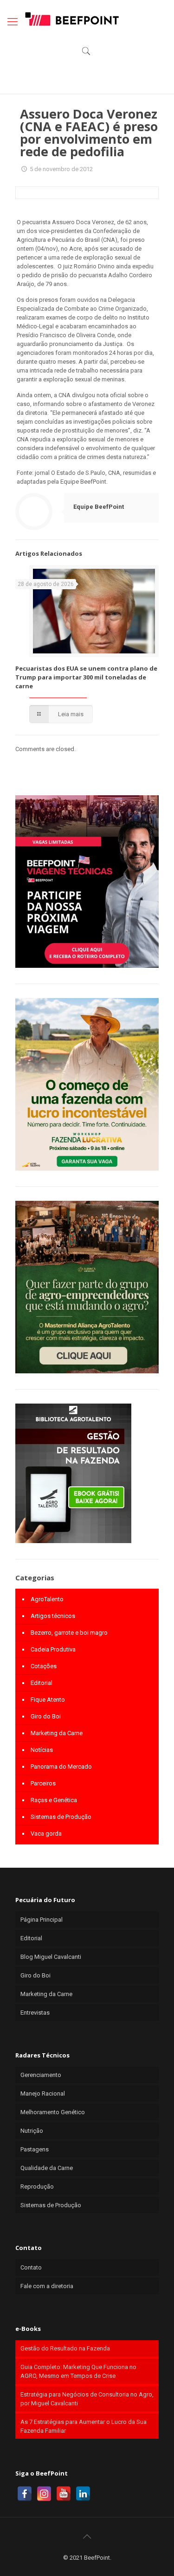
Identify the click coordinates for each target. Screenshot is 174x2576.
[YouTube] (64, 2494)
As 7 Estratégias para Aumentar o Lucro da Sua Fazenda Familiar (84, 2426)
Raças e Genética (54, 1800)
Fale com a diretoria (47, 2286)
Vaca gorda (46, 1834)
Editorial (42, 1683)
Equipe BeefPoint (99, 507)
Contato (31, 2267)
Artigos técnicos (53, 1616)
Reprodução (37, 2187)
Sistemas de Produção (61, 1817)
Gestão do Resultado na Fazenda (65, 2348)
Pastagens (35, 2149)
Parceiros (43, 1783)
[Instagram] (44, 2494)
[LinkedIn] (83, 2494)
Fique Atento (48, 1700)
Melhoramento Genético (53, 2112)
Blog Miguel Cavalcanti (51, 1957)
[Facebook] (25, 2494)
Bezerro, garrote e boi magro (69, 1633)
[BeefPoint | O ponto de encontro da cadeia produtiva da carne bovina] (71, 19)
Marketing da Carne (57, 1733)
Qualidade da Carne (47, 2168)
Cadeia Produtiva (53, 1649)
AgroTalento (47, 1599)
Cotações (44, 1666)
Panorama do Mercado (61, 1767)
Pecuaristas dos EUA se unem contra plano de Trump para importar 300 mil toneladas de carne (86, 677)
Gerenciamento (41, 2075)
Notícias (42, 1750)
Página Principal (42, 1920)
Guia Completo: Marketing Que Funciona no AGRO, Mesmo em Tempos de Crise (78, 2371)
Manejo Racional (43, 2093)
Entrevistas (35, 2013)
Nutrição (32, 2131)
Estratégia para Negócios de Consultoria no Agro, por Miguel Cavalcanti (87, 2399)
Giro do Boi (46, 1716)
